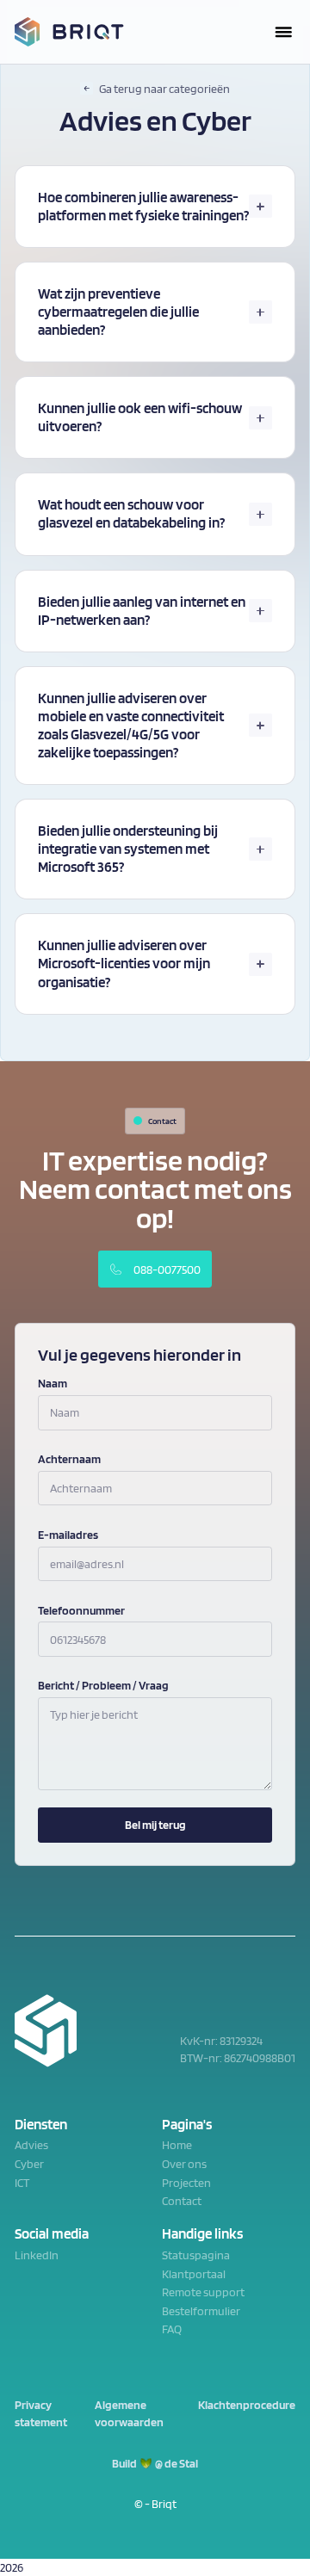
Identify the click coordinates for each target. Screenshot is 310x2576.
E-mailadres (68, 1535)
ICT (22, 2183)
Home (177, 2145)
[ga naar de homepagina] (69, 32)
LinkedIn (37, 2255)
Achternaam (69, 1459)
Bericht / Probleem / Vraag (103, 1685)
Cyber (29, 2164)
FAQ (172, 2329)
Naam (53, 1383)
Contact (182, 2201)
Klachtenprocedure (247, 2405)
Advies (31, 2145)
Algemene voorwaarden (129, 2413)
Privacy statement (41, 2413)
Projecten (186, 2183)
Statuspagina (196, 2255)
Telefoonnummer (81, 1610)
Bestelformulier (201, 2311)
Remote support (203, 2292)
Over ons (184, 2164)
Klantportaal (194, 2274)
